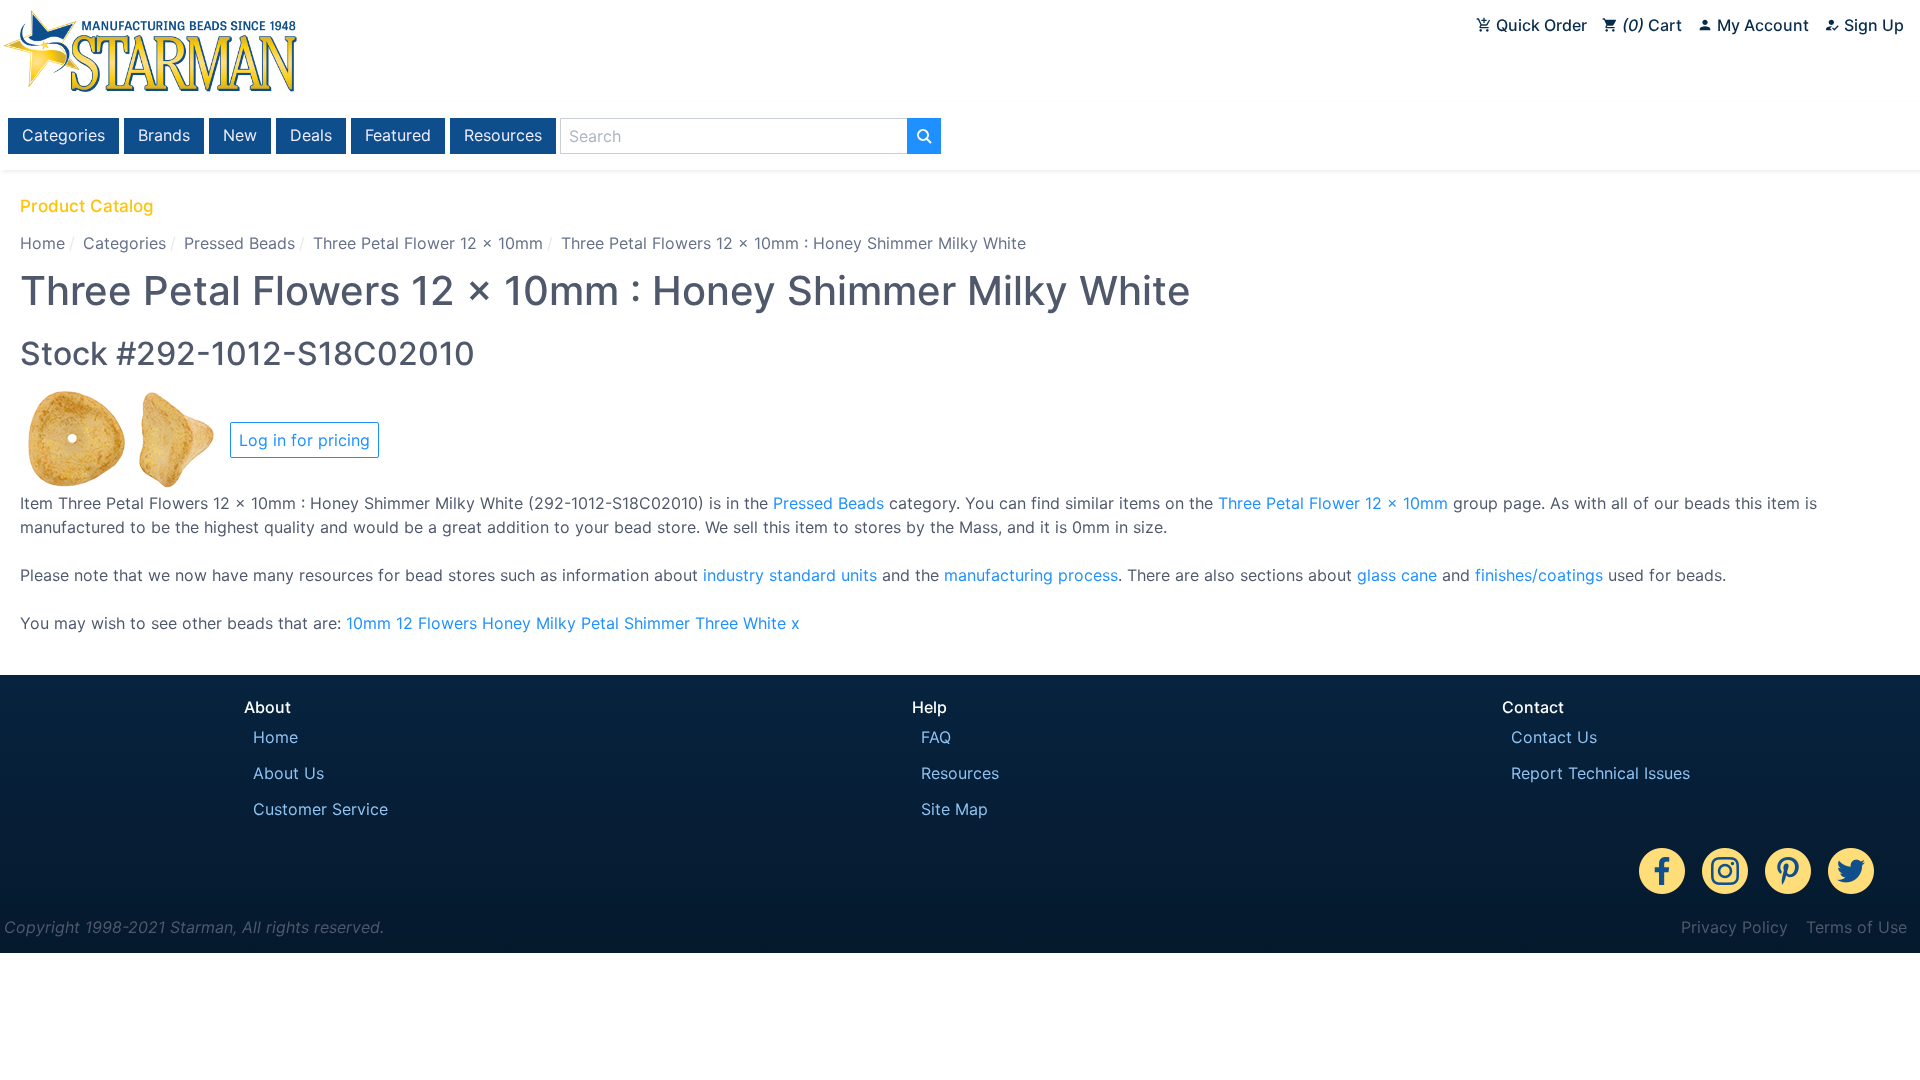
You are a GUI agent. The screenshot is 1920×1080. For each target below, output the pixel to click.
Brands (164, 135)
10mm (368, 623)
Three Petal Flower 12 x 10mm (428, 243)
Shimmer (657, 623)
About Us (288, 773)
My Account (1761, 25)
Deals (311, 135)
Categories (63, 135)
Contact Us (1554, 737)
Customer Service (320, 809)
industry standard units (790, 575)
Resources (503, 135)
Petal (600, 623)
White (764, 623)
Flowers (447, 623)
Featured (398, 135)
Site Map (954, 809)
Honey (506, 623)
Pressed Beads (239, 243)
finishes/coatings (1539, 575)
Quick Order (1539, 25)
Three (716, 623)
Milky (556, 623)
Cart (1655, 25)
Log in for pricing (304, 440)
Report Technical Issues (1600, 773)
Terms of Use (1856, 927)
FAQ (936, 737)
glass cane (1397, 575)
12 (404, 623)
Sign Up (1872, 25)
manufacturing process (1031, 575)
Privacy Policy (1734, 927)
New (240, 135)
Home (42, 243)
